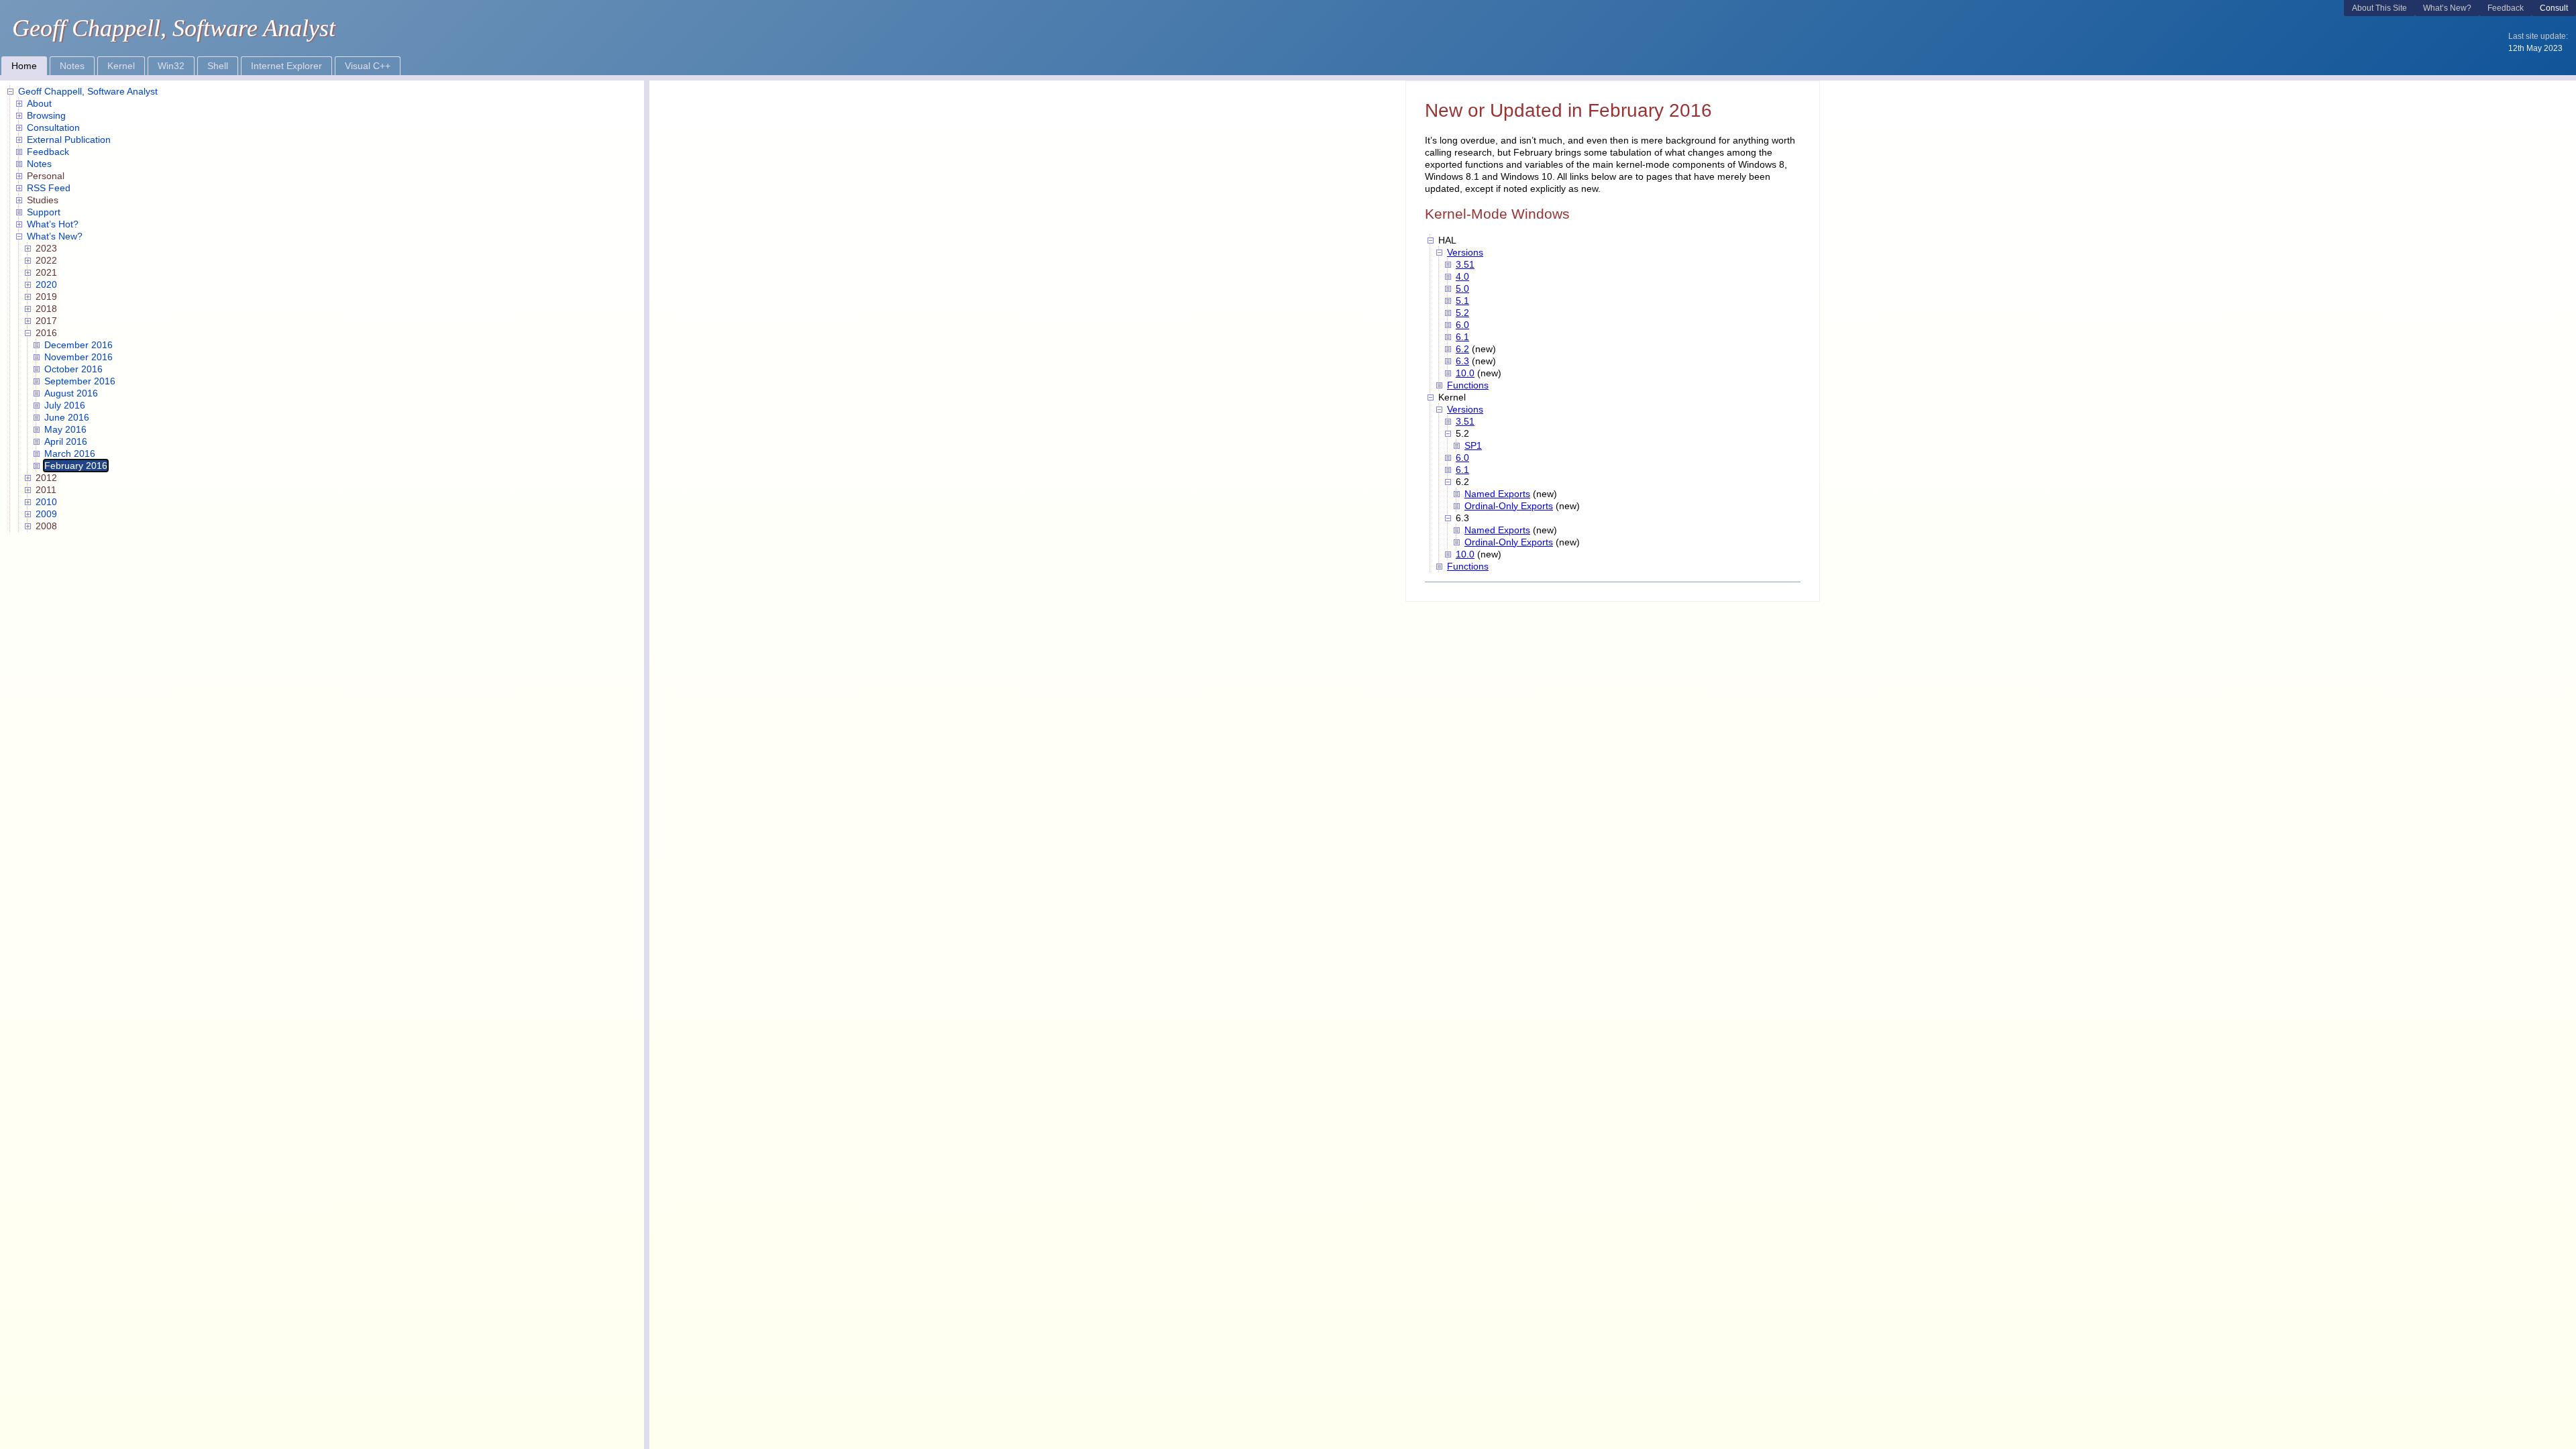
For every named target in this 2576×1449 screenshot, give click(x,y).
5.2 (1462, 313)
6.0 (1462, 325)
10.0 (1465, 373)
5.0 (1462, 288)
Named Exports (1497, 494)
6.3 (1462, 361)
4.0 (1462, 276)
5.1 (1462, 301)
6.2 (1462, 349)
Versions (1465, 252)
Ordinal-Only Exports (1509, 506)
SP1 (1473, 445)
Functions (1468, 385)
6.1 (1462, 337)
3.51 (1465, 264)
